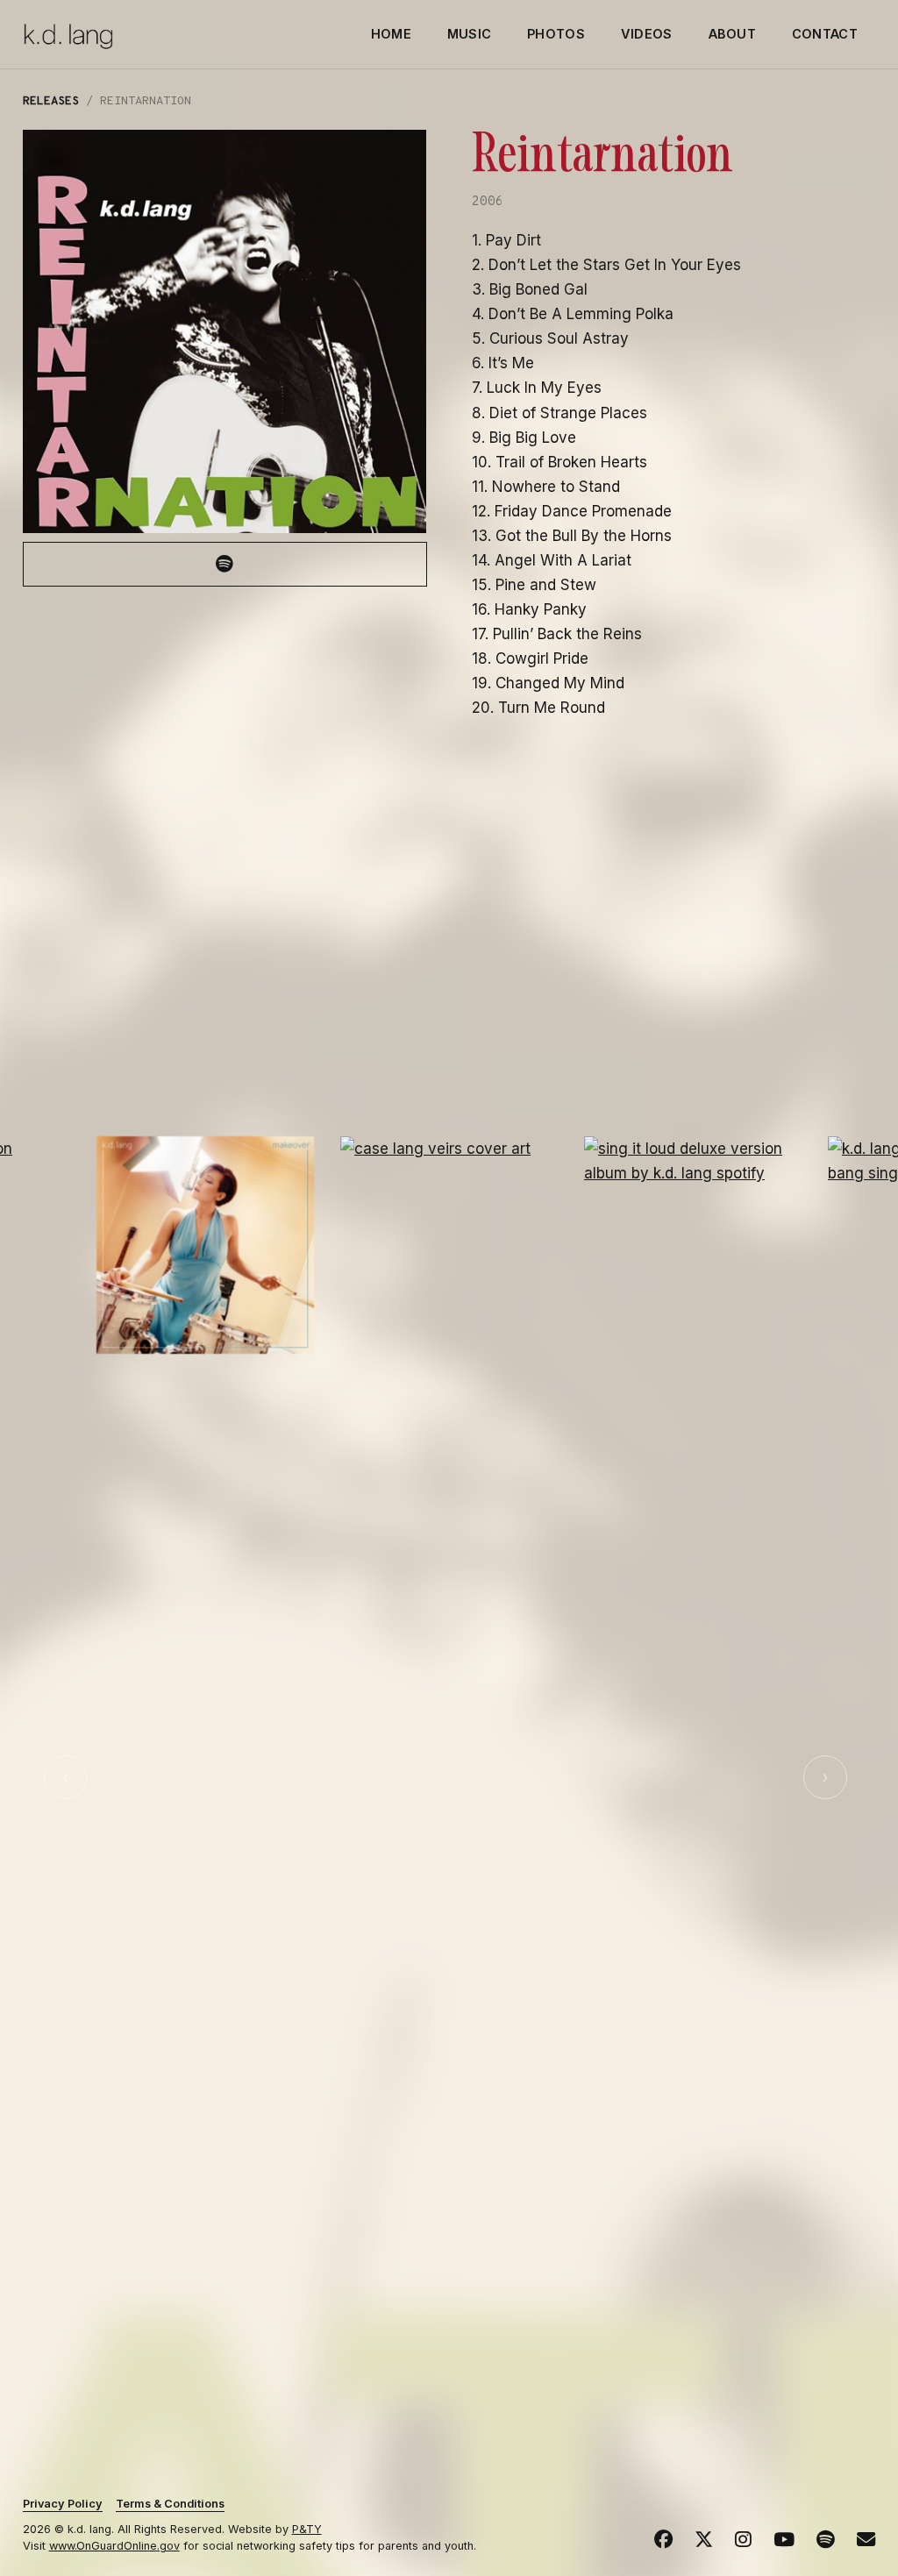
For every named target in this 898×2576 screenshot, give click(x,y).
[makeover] (205, 1245)
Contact (825, 34)
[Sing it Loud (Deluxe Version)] (693, 1794)
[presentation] (66, 1777)
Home (391, 34)
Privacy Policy (63, 2504)
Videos (647, 34)
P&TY (307, 2529)
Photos (556, 34)
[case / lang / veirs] (449, 1794)
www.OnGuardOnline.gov (114, 2546)
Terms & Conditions (170, 2504)
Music (469, 34)
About (732, 34)
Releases (51, 101)
